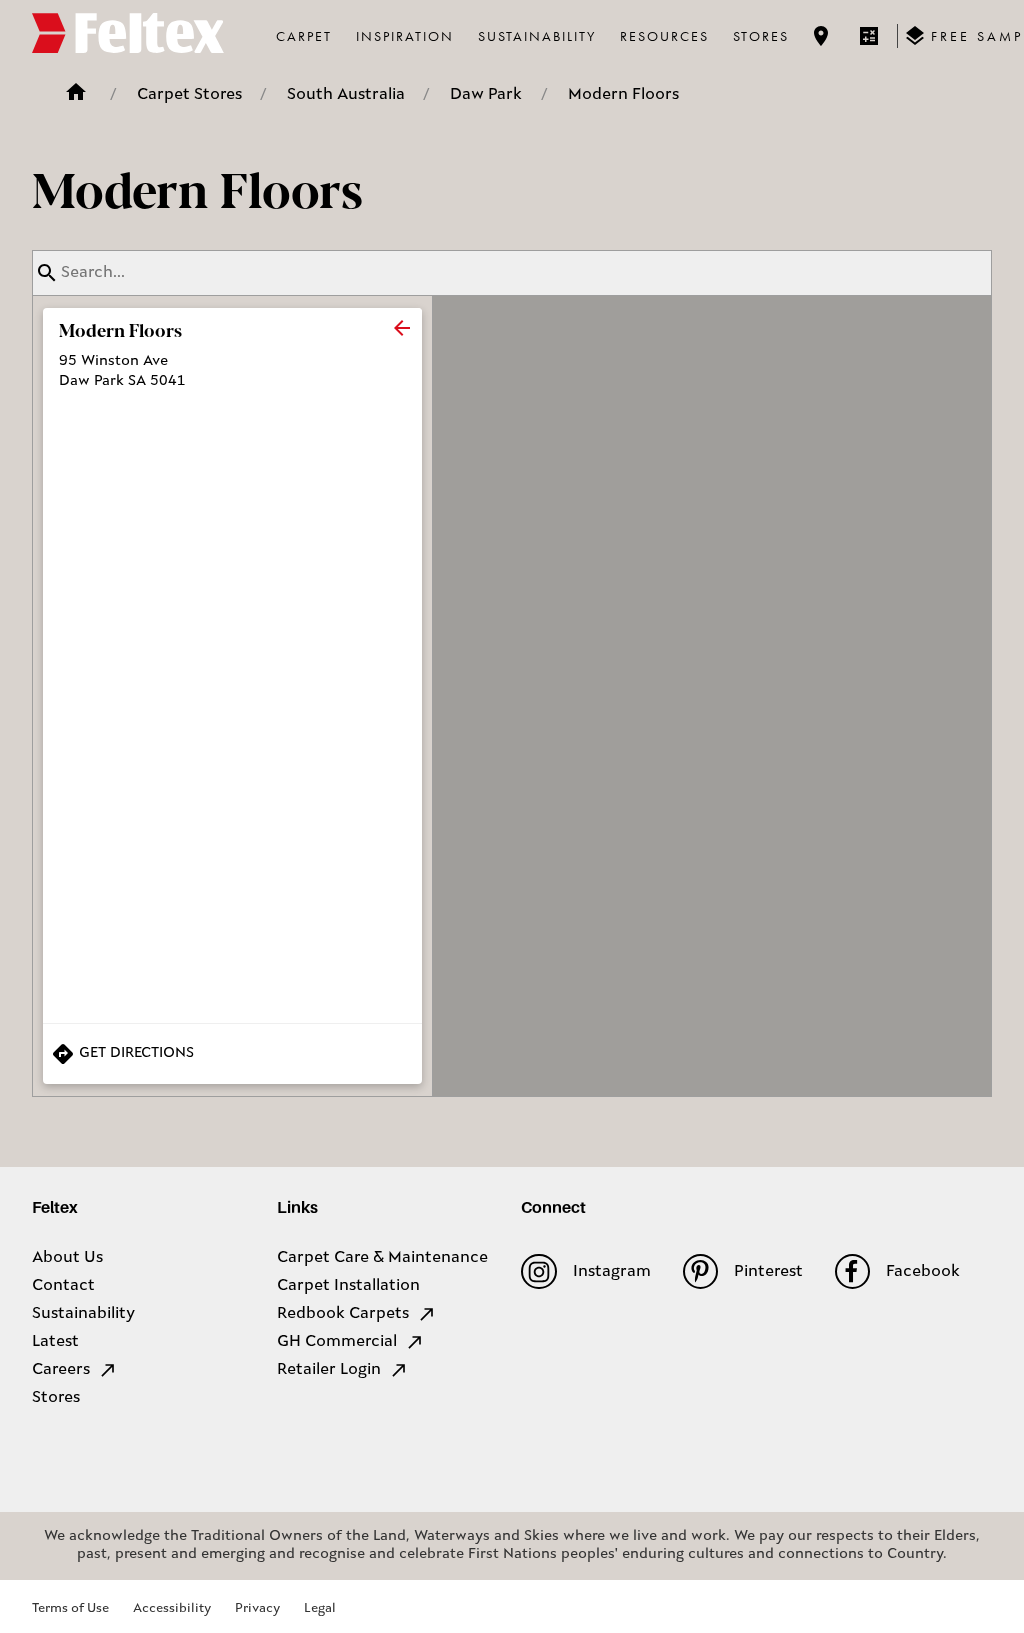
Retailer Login (329, 1370)
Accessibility (172, 1608)
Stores (761, 36)
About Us (67, 1258)
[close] (402, 328)
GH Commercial (337, 1342)
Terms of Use (70, 1608)
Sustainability (537, 36)
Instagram (611, 1272)
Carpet (304, 36)
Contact (63, 1286)
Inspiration (405, 36)
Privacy (257, 1608)
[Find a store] (821, 36)
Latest (55, 1342)
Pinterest (768, 1272)
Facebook (923, 1272)
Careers (61, 1370)
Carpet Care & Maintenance (382, 1258)
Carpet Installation (348, 1286)
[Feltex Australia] (128, 36)
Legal (320, 1608)
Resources (664, 36)
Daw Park (486, 95)
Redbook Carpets (343, 1314)
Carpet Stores (189, 95)
